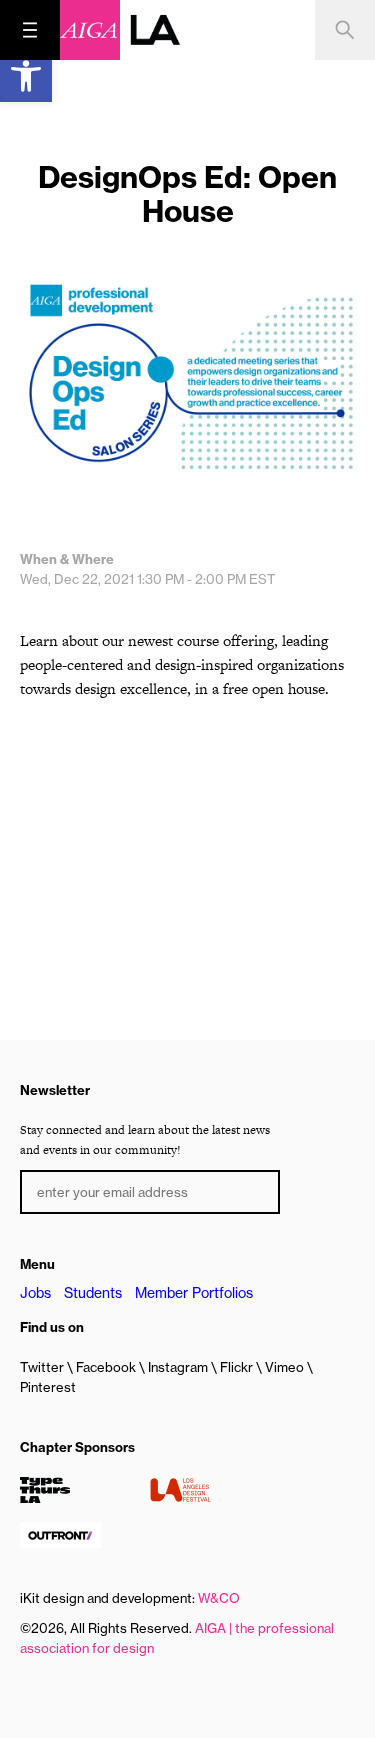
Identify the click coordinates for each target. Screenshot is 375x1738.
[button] (26, 76)
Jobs (35, 1293)
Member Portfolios (194, 1293)
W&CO (219, 1598)
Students (93, 1293)
